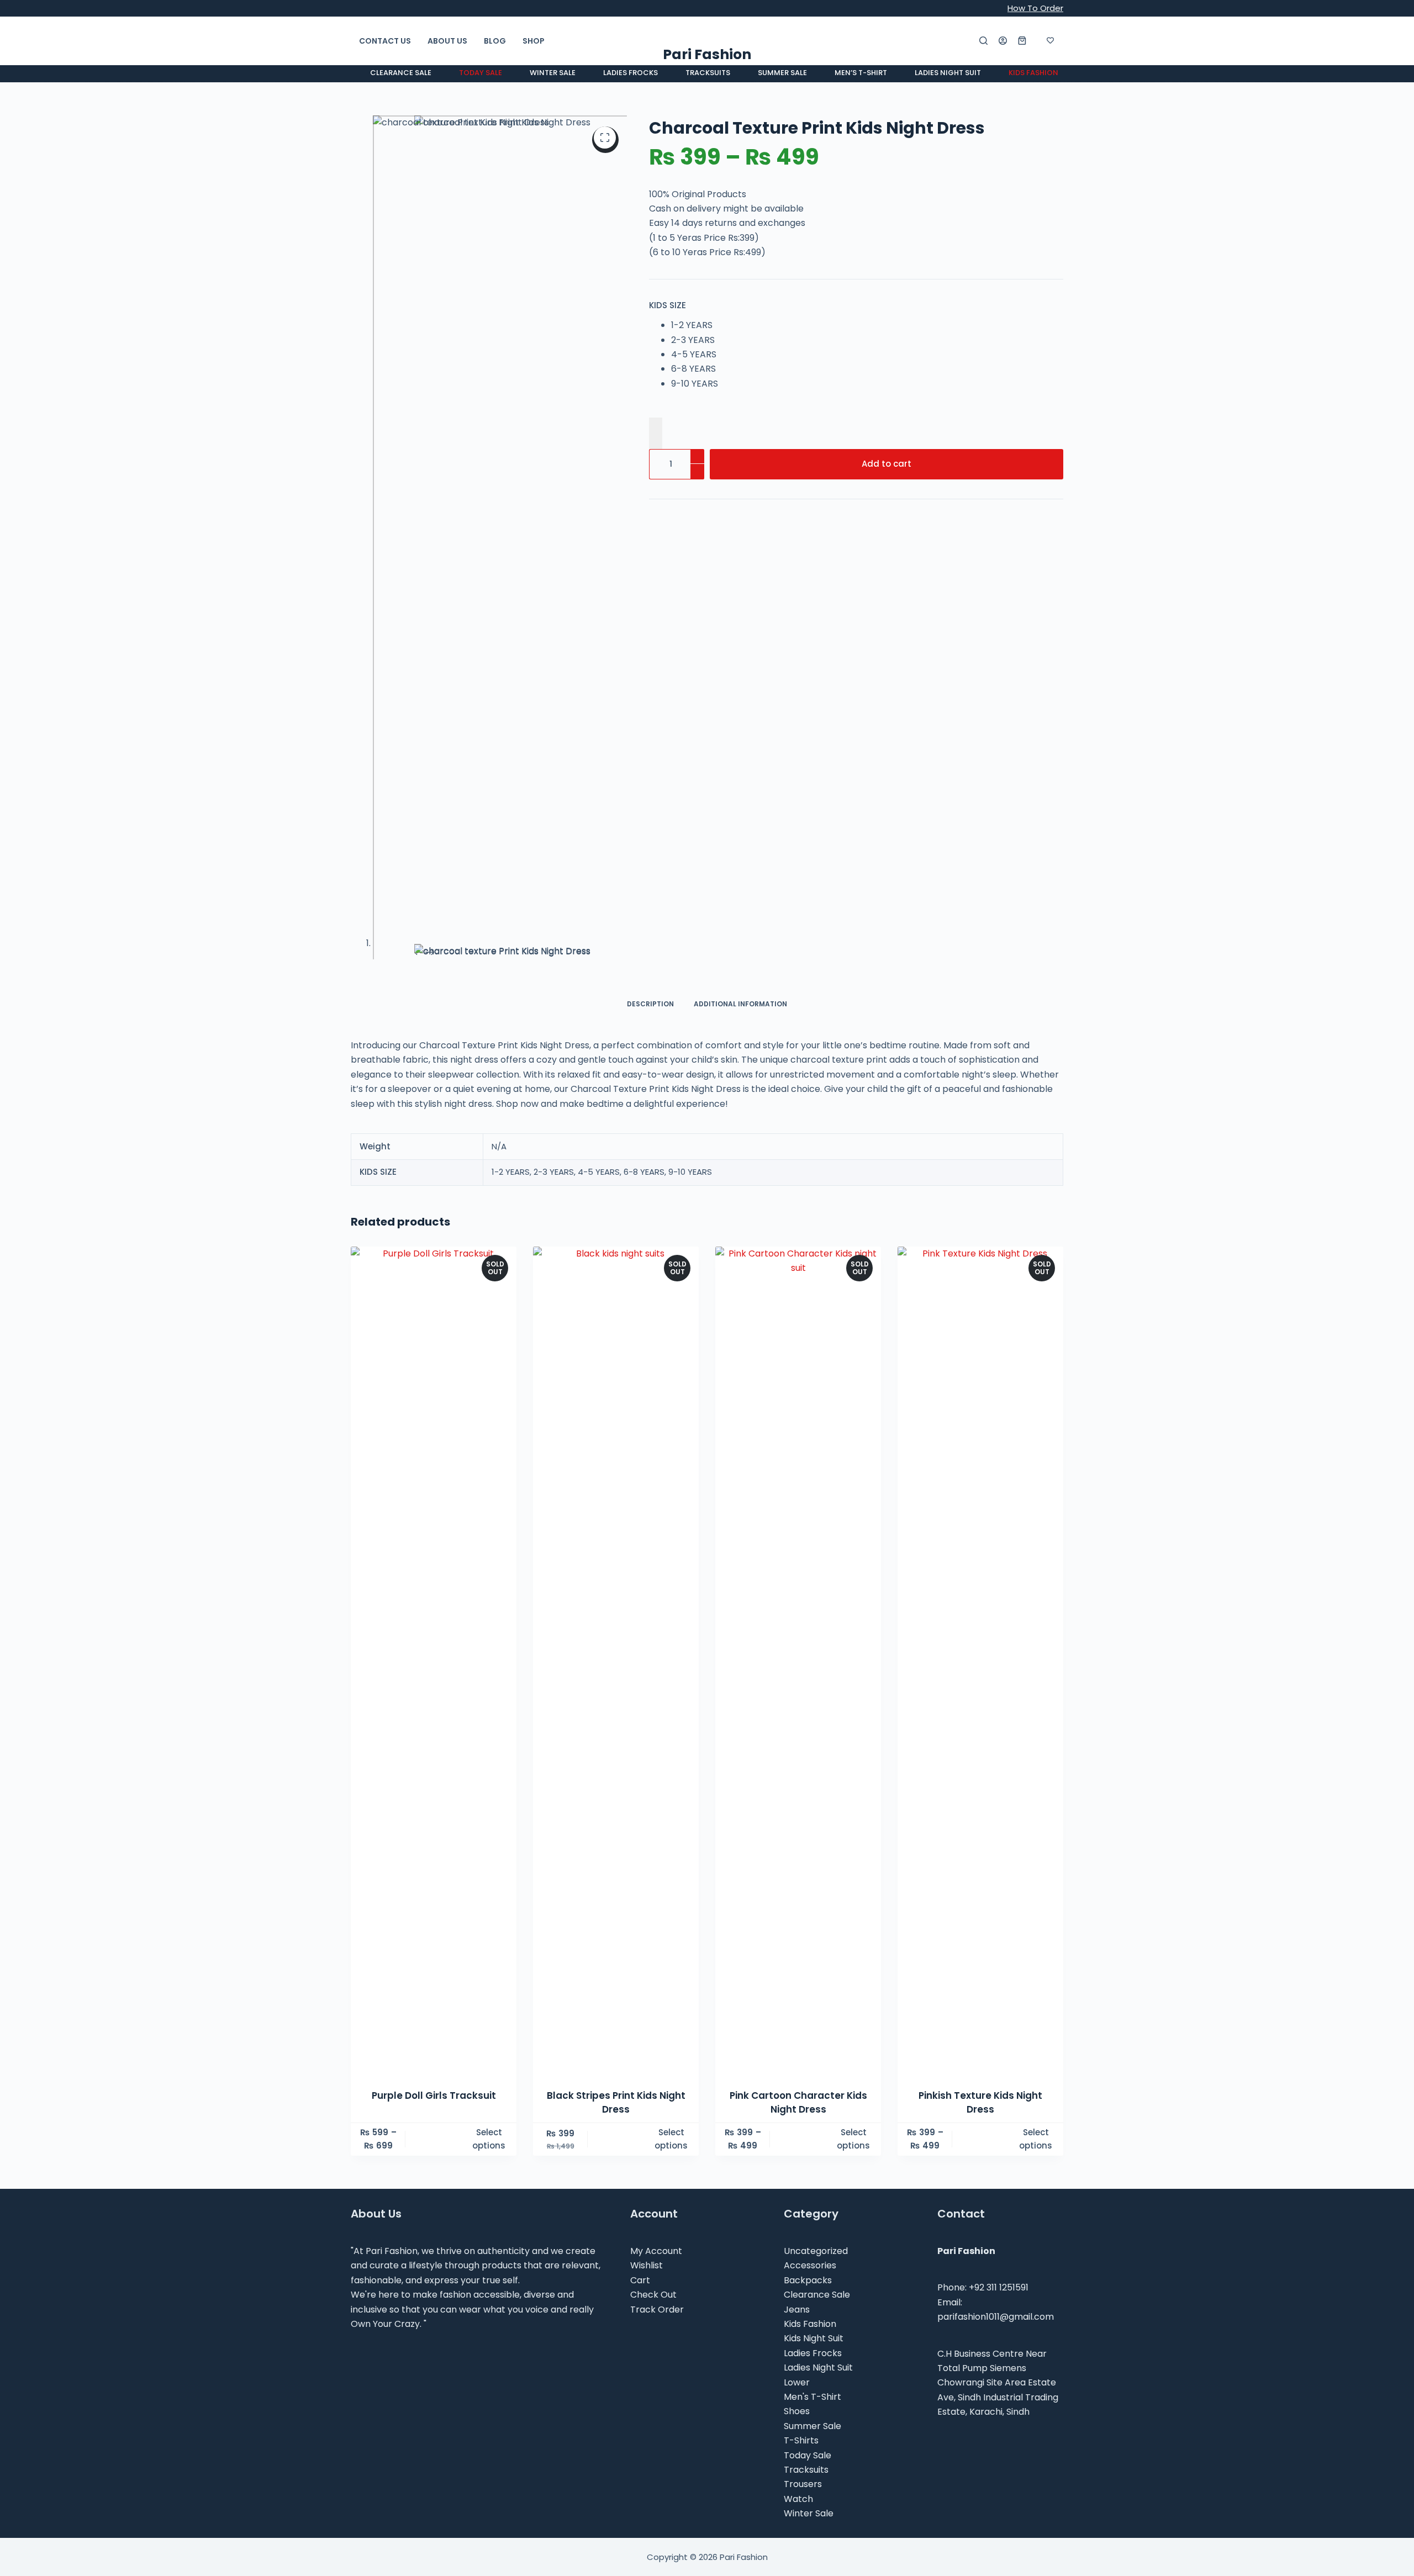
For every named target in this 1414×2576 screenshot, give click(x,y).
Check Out (653, 2295)
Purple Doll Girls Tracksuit (434, 2095)
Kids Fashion (1033, 73)
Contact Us (385, 41)
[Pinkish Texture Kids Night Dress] (980, 1661)
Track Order (657, 2310)
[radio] (695, 325)
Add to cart (887, 464)
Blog (495, 41)
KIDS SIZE (668, 305)
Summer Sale (782, 73)
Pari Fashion (707, 54)
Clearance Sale (401, 73)
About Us (447, 41)
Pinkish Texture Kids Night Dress (980, 2103)
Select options (489, 2139)
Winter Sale (553, 73)
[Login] (1003, 41)
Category (811, 2214)
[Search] (983, 41)
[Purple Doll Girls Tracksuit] (434, 1661)
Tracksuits (708, 73)
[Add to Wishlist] (656, 433)
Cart (640, 2280)
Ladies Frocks (631, 73)
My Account (656, 2251)
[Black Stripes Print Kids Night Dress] (616, 1661)
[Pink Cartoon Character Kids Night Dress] (798, 1661)
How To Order (1035, 8)
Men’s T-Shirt (861, 73)
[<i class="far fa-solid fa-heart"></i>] (1050, 41)
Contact (961, 2214)
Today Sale (481, 73)
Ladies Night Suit (948, 73)
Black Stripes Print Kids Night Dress (616, 2103)
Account (654, 2214)
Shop (534, 41)
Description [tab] (650, 1004)
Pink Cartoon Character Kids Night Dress (798, 2103)
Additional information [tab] (740, 1004)
